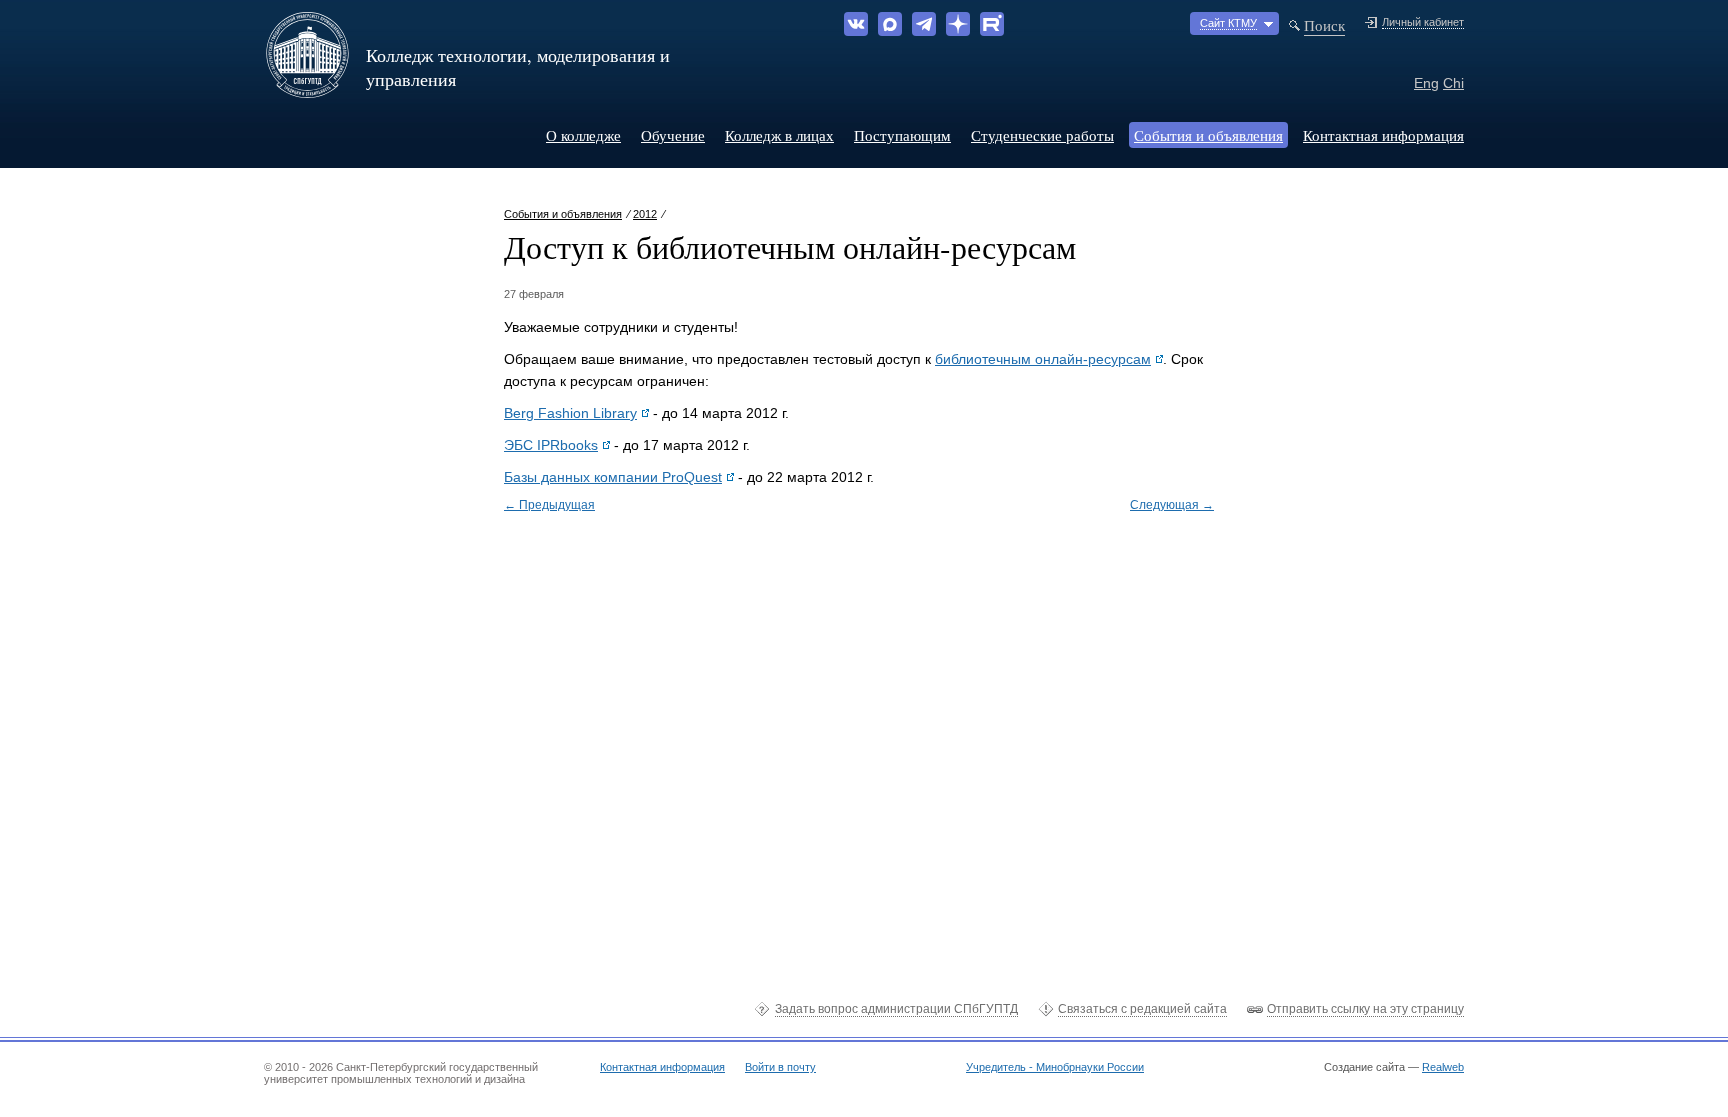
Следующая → (1172, 505)
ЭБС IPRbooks (551, 445)
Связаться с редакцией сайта (1142, 1009)
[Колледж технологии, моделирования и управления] (307, 91)
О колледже (583, 135)
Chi (1453, 83)
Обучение (673, 135)
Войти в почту (780, 1067)
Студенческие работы (1042, 135)
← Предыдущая (549, 505)
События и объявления (1208, 135)
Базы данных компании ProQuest (613, 477)
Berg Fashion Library (570, 413)
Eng (1426, 83)
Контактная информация (1383, 135)
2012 (645, 214)
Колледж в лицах (779, 135)
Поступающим (902, 135)
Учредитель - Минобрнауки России (1055, 1067)
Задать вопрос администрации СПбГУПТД (896, 1009)
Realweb (1443, 1067)
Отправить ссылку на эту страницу (1365, 1009)
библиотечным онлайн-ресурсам (1043, 359)
